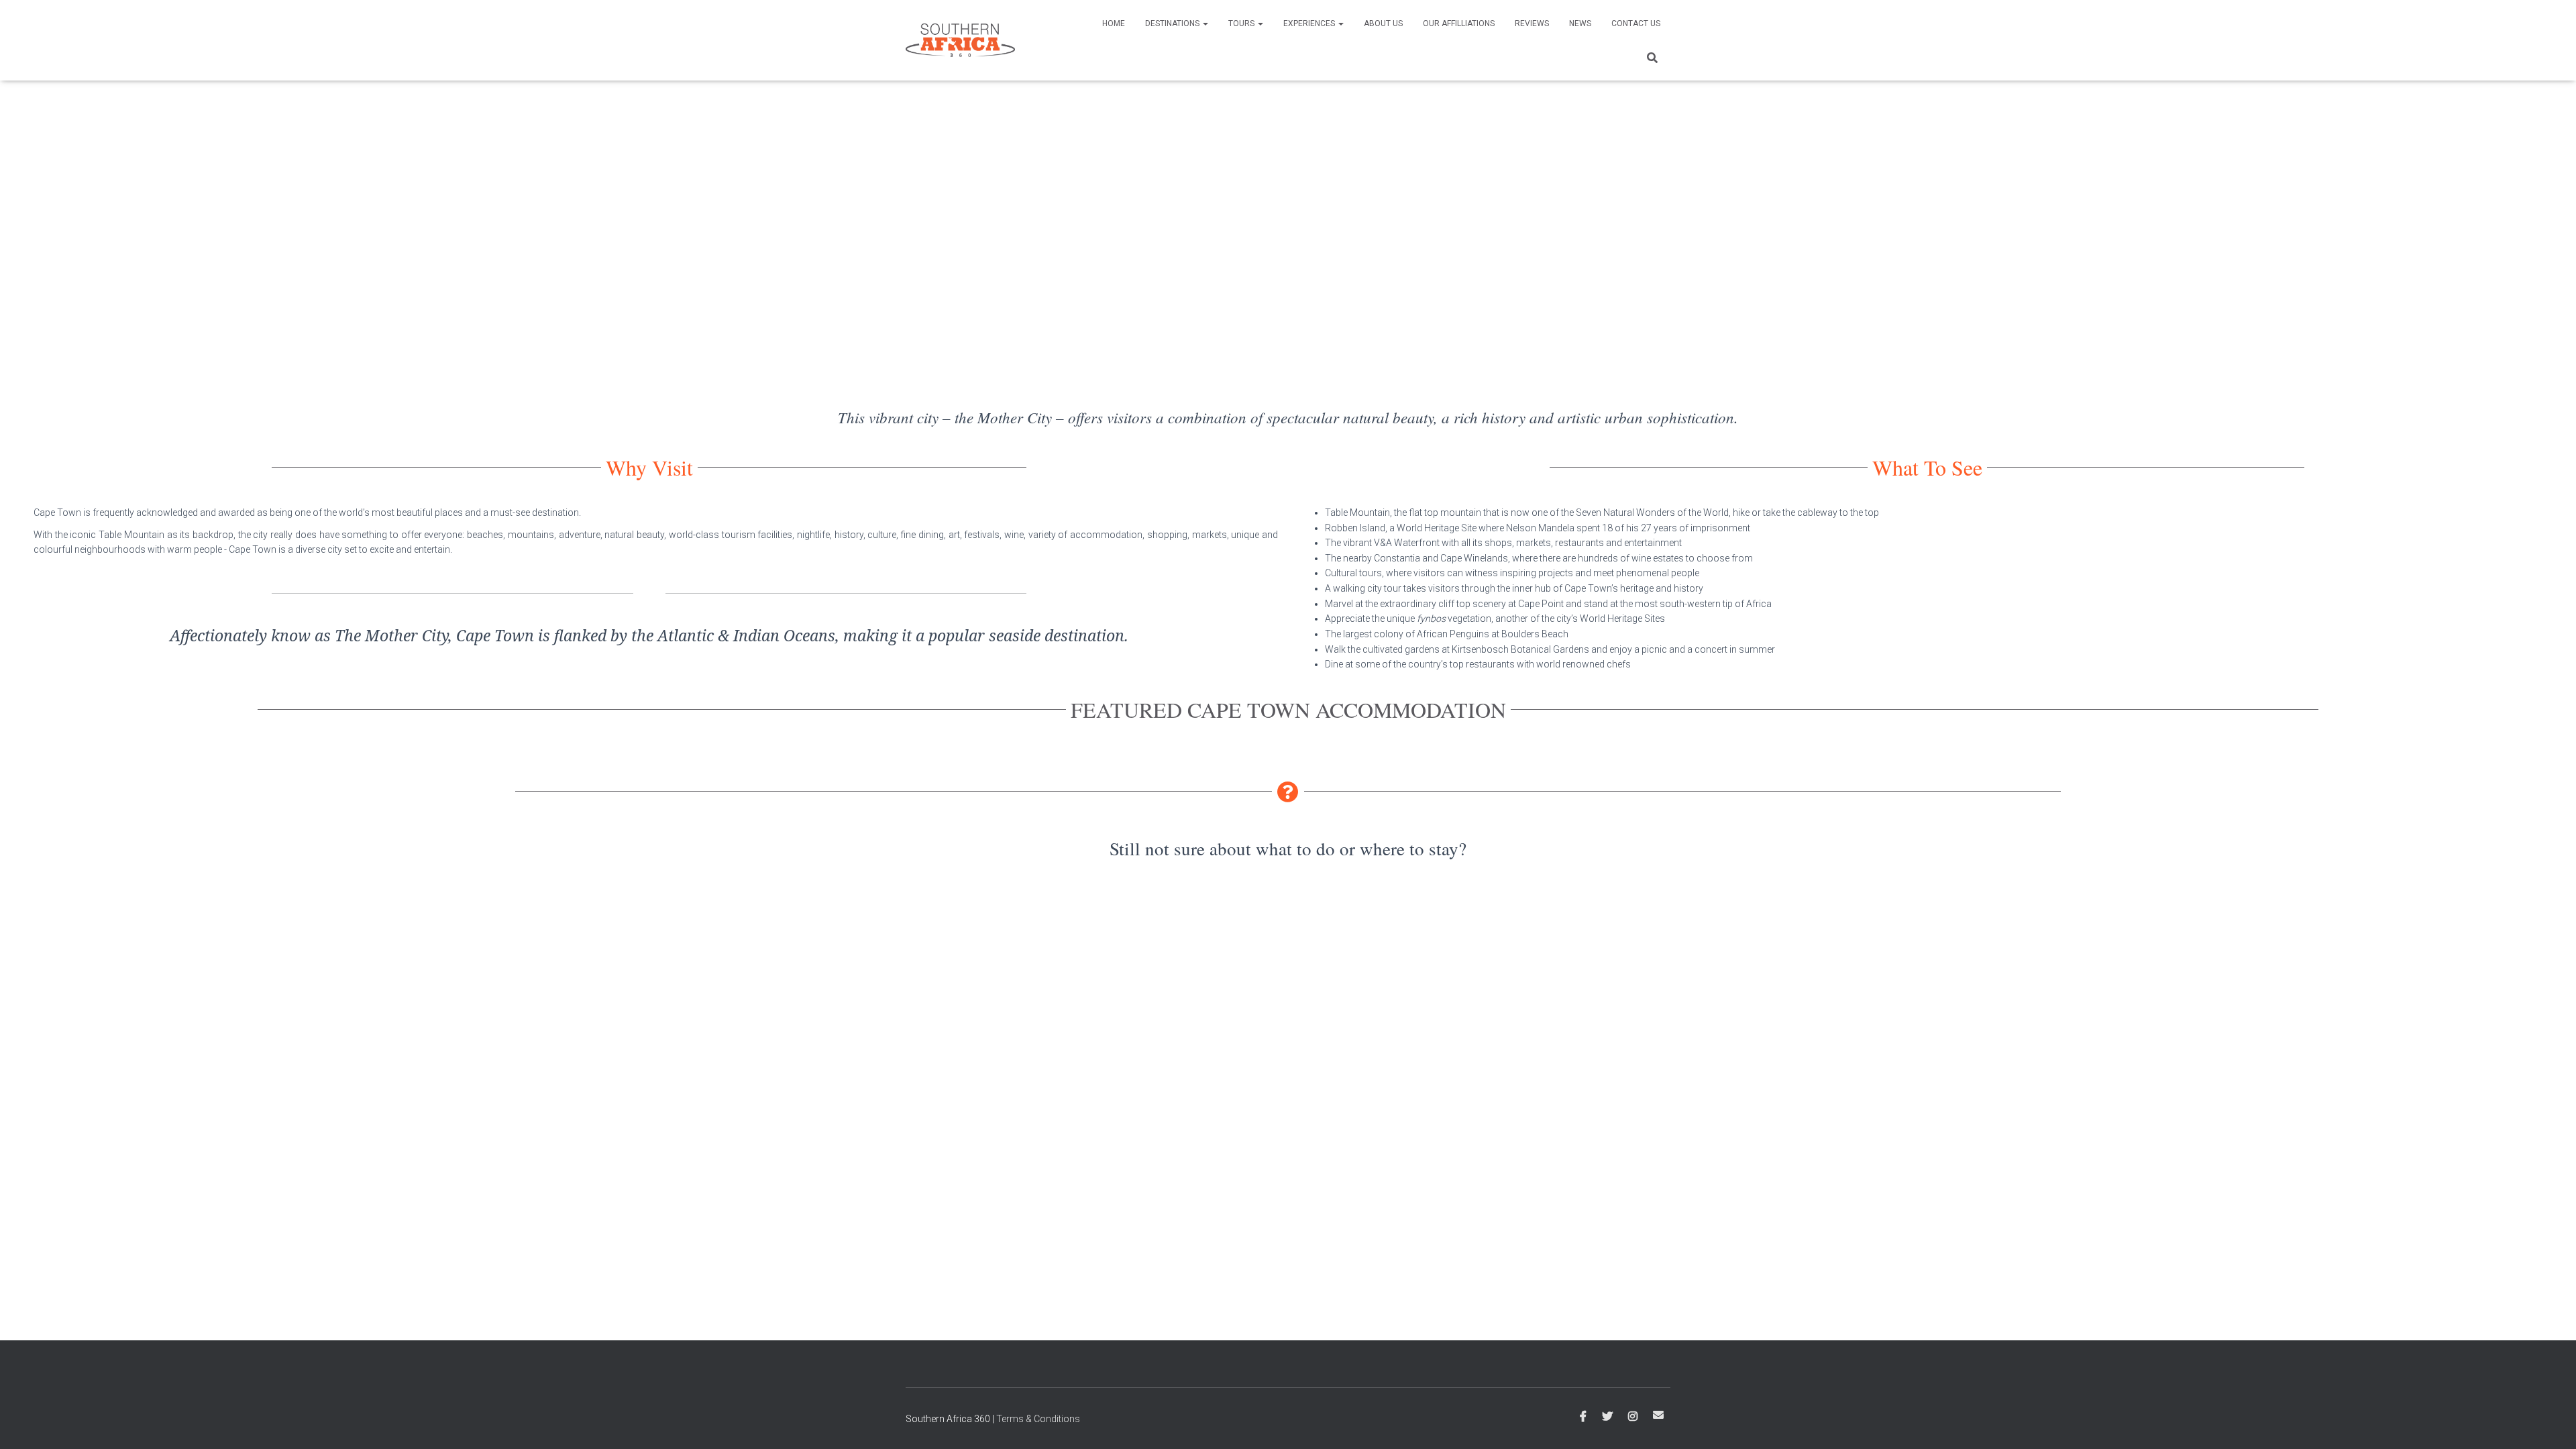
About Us (1383, 23)
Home (1114, 23)
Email (1658, 1415)
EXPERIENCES (1310, 23)
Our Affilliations (1459, 23)
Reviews (1532, 23)
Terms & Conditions (1038, 1419)
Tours (1242, 23)
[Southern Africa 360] (960, 40)
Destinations (1173, 23)
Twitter (1607, 1417)
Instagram (1633, 1417)
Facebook (1583, 1417)
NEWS (1580, 23)
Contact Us (1636, 23)
